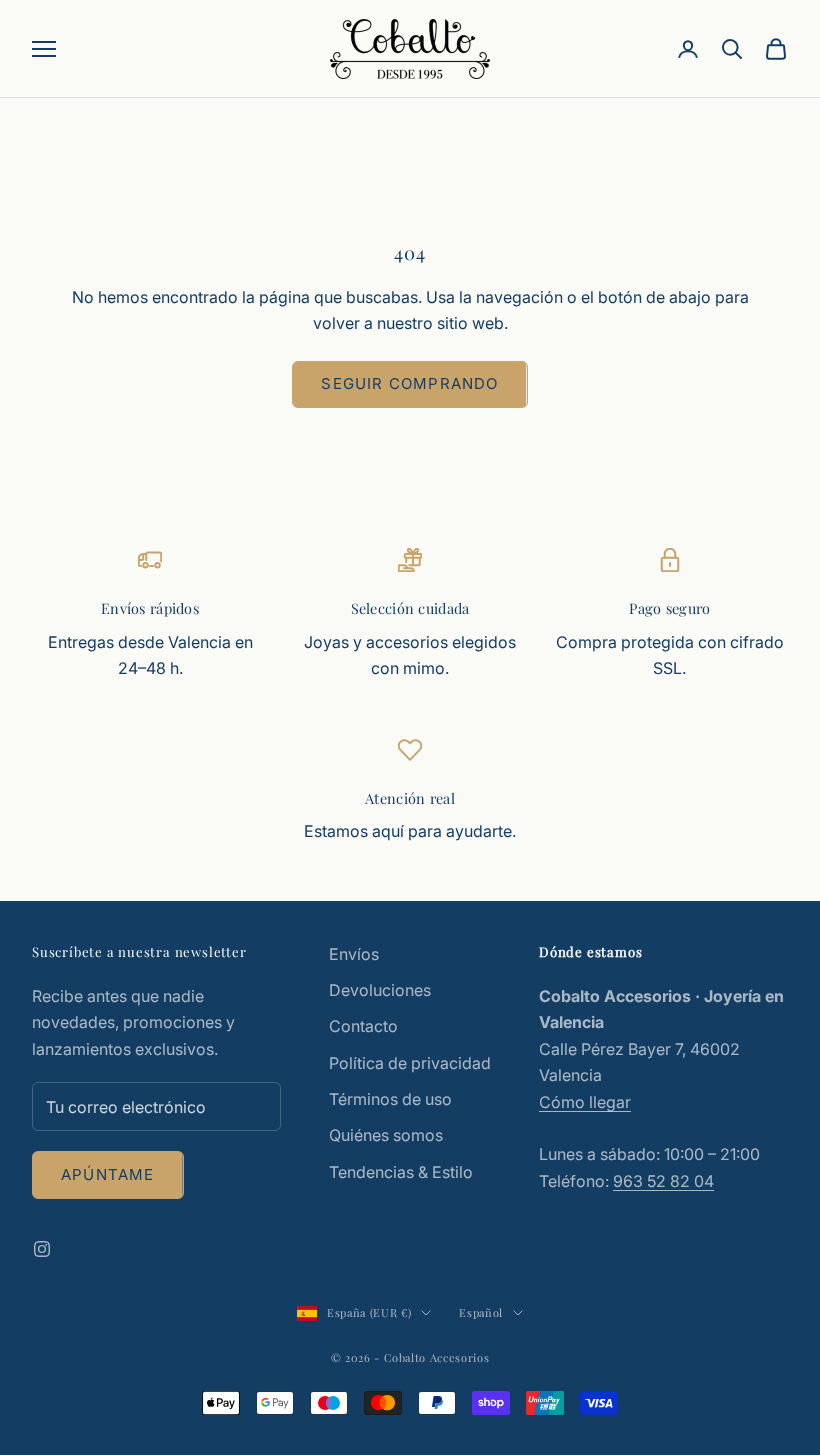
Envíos (354, 954)
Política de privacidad (410, 1063)
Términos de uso (390, 1099)
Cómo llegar (585, 1102)
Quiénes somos (386, 1135)
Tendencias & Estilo (401, 1172)
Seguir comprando (409, 383)
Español (481, 1312)
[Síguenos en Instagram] (42, 1249)
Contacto (363, 1026)
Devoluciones (380, 990)
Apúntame (108, 1174)
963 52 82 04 (663, 1181)
